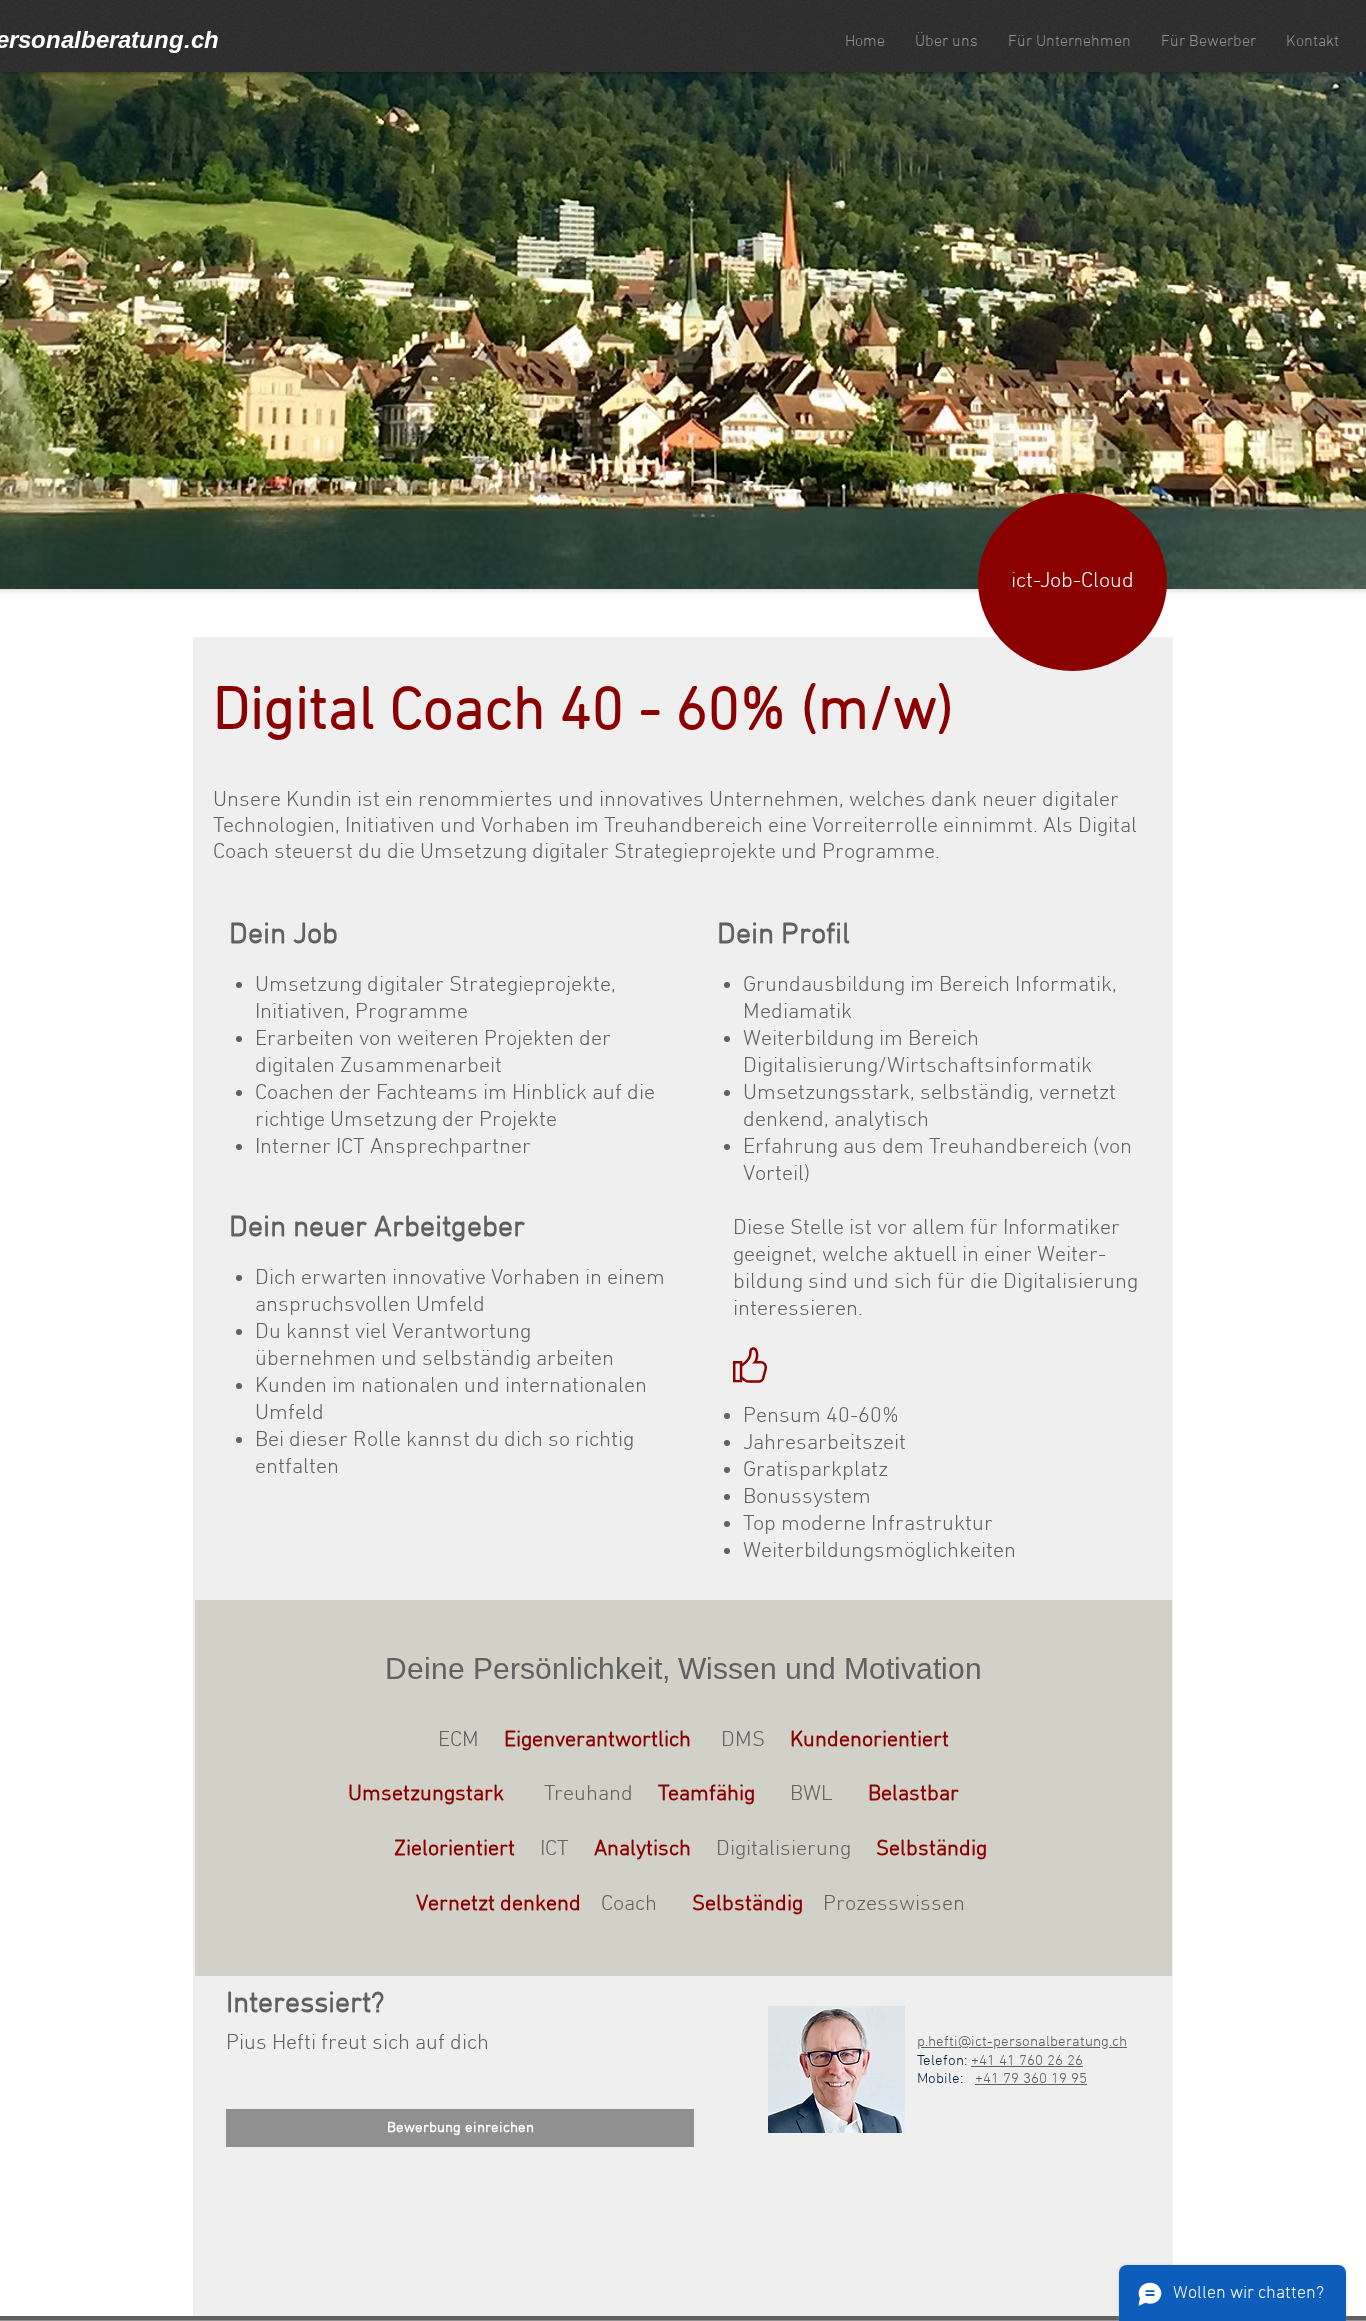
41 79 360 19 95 (1035, 2079)
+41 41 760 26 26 (1027, 2061)
